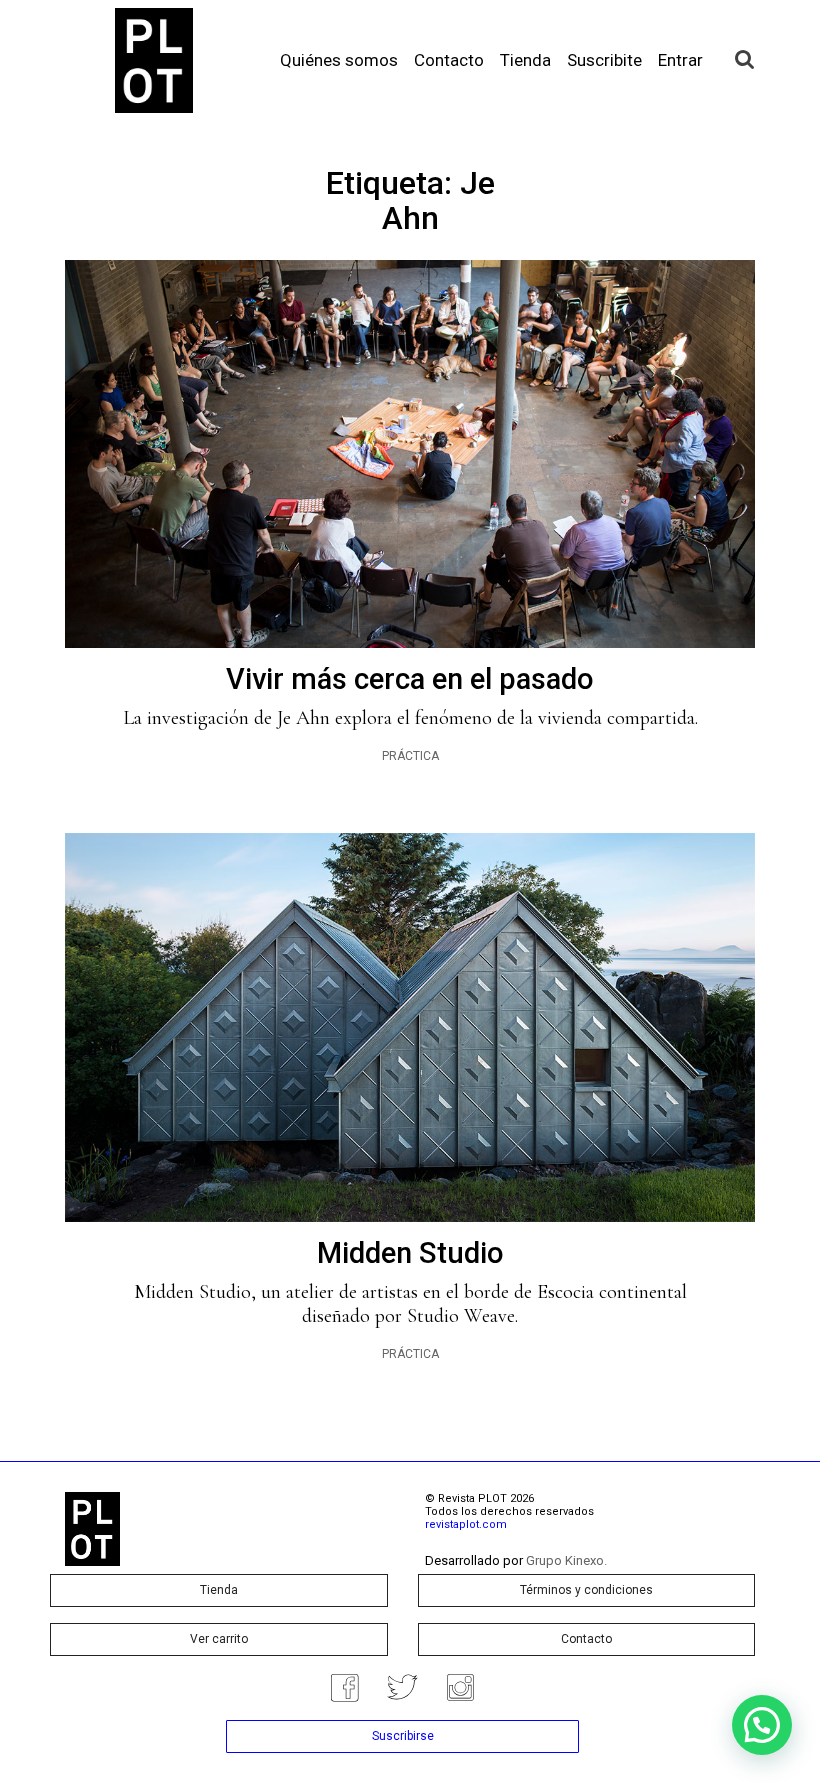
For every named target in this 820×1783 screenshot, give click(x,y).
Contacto (449, 60)
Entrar (680, 60)
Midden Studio (410, 1253)
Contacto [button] (586, 1639)
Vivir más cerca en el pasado (410, 679)
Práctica (410, 756)
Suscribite (604, 60)
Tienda (525, 60)
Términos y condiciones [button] (586, 1590)
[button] (762, 1725)
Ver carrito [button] (219, 1639)
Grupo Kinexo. (566, 1560)
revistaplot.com (466, 1524)
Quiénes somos (339, 60)
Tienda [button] (219, 1590)
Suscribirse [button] (403, 1736)
